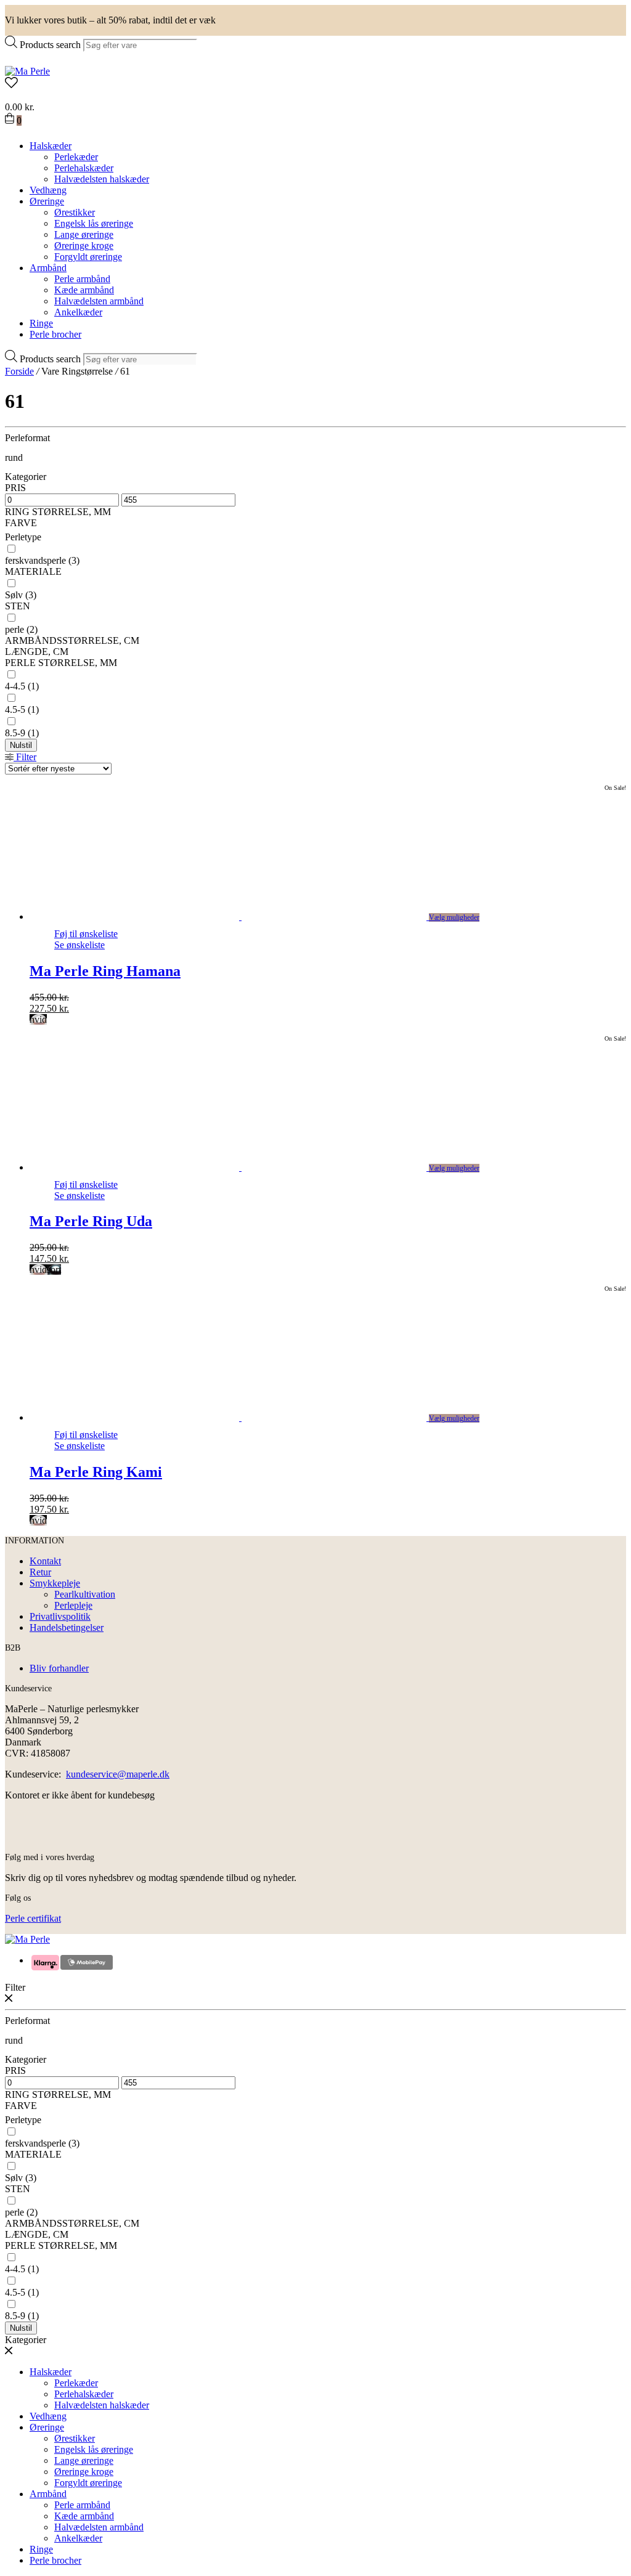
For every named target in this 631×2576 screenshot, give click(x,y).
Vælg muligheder (454, 917)
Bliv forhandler (59, 1668)
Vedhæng (48, 190)
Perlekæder (76, 157)
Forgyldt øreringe (88, 257)
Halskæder (51, 146)
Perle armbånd (82, 279)
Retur (40, 1572)
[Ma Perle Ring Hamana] (242, 916)
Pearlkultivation (85, 1594)
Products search (50, 45)
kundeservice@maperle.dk (118, 1774)
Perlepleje (73, 1605)
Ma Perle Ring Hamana (105, 971)
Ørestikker (75, 212)
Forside (19, 371)
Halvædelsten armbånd (99, 301)
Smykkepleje (55, 1583)
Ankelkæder (78, 312)
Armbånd (48, 268)
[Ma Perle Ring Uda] (242, 1167)
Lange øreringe (84, 234)
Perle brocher (55, 334)
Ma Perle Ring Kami (96, 1472)
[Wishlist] (315, 84)
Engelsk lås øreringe (94, 223)
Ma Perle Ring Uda (91, 1221)
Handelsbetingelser (67, 1627)
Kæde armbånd (84, 290)
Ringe (41, 323)
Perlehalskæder (84, 168)
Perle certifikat (33, 1918)
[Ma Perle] (27, 71)
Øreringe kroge (84, 246)
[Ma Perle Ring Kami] (242, 1417)
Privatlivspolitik (60, 1616)
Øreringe (47, 201)
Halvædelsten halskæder (102, 179)
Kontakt (45, 1561)
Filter (25, 757)
